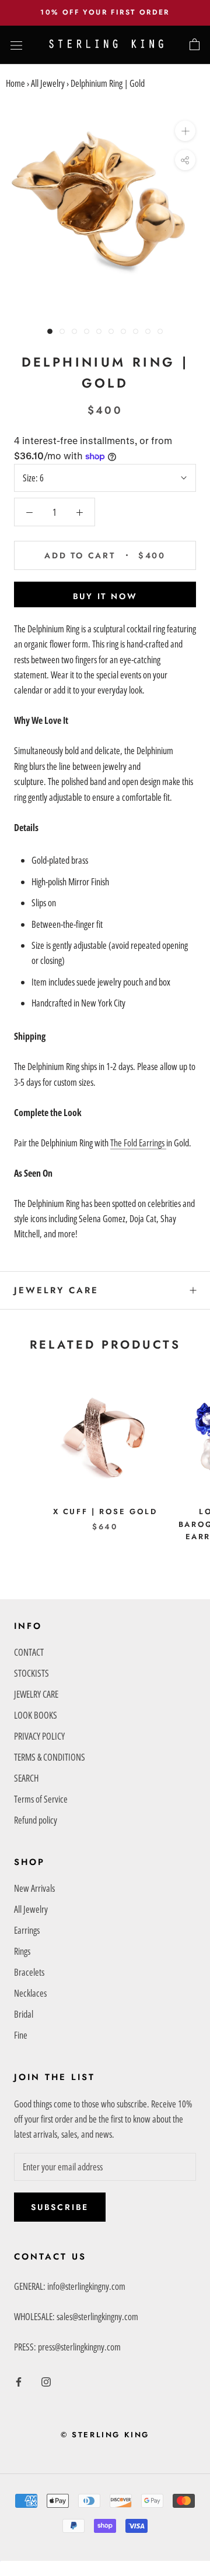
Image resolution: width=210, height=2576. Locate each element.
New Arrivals (34, 1888)
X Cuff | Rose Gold (105, 1512)
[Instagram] (46, 2381)
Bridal (24, 2014)
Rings (22, 1951)
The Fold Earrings (138, 1143)
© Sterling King (105, 2435)
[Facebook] (19, 2381)
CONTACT (29, 1652)
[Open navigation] (16, 45)
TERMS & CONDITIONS (50, 1757)
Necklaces (30, 1993)
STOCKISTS (32, 1673)
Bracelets (29, 1972)
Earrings (27, 1930)
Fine (21, 2035)
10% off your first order (105, 12)
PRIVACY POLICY (39, 1736)
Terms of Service (41, 1799)
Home (15, 83)
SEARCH (26, 1778)
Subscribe (60, 2207)
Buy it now (105, 596)
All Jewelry (48, 83)
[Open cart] (195, 45)
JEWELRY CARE (56, 1290)
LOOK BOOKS (36, 1715)
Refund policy (36, 1820)
